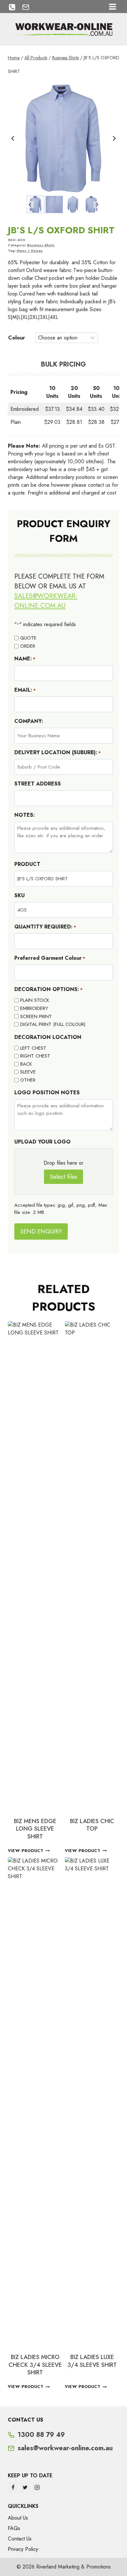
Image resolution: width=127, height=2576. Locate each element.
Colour (17, 338)
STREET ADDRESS (38, 784)
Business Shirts (41, 245)
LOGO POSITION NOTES (47, 1093)
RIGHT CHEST (35, 1056)
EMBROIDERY (34, 1008)
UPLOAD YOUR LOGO (42, 1142)
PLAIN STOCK (35, 1000)
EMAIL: (25, 690)
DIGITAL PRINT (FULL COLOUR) (53, 1024)
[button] (35, 204)
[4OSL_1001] (63, 138)
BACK (26, 1064)
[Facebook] (13, 2487)
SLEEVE (28, 1072)
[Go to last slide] (13, 138)
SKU (20, 895)
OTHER (28, 1080)
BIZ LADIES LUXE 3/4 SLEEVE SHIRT (92, 2361)
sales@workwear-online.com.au (46, 601)
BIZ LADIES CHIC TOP (92, 1825)
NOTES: (25, 815)
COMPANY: (29, 721)
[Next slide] (114, 138)
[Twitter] (25, 2487)
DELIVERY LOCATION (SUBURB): (58, 752)
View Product (26, 1851)
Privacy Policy (23, 2549)
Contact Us (20, 2539)
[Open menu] (112, 7)
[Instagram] (37, 2487)
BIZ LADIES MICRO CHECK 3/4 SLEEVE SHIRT (35, 2365)
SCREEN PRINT (36, 1016)
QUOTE (28, 638)
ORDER (28, 646)
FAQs (14, 2528)
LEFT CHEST (33, 1048)
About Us (18, 2518)
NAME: (25, 659)
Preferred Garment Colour (50, 958)
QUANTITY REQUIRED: (45, 927)
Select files (63, 1177)
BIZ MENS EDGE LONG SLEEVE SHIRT (35, 1829)
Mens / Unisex (30, 251)
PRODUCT (27, 864)
